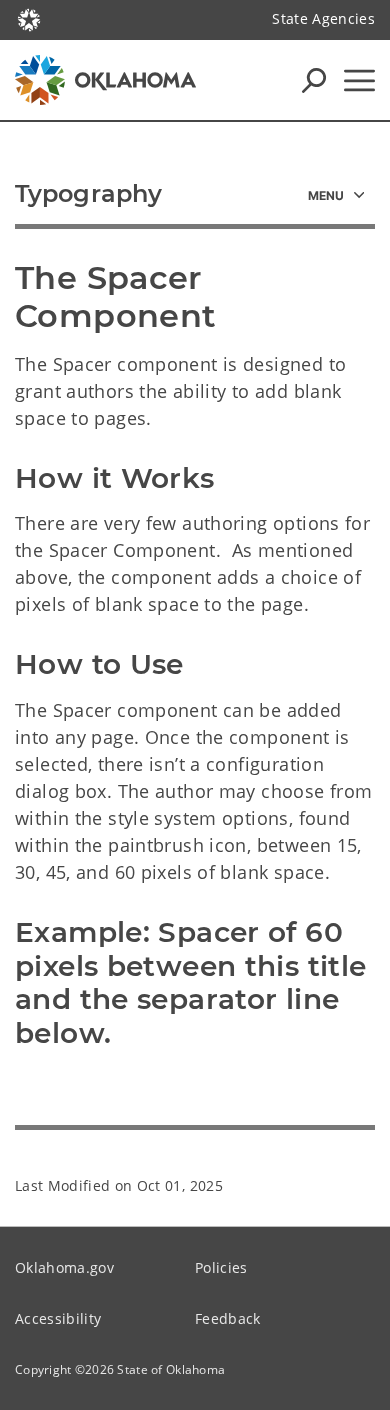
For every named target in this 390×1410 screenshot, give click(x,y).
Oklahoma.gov (64, 1267)
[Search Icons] (314, 80)
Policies (221, 1267)
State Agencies (323, 18)
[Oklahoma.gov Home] (29, 18)
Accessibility (58, 1318)
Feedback (228, 1318)
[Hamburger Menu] (359, 80)
